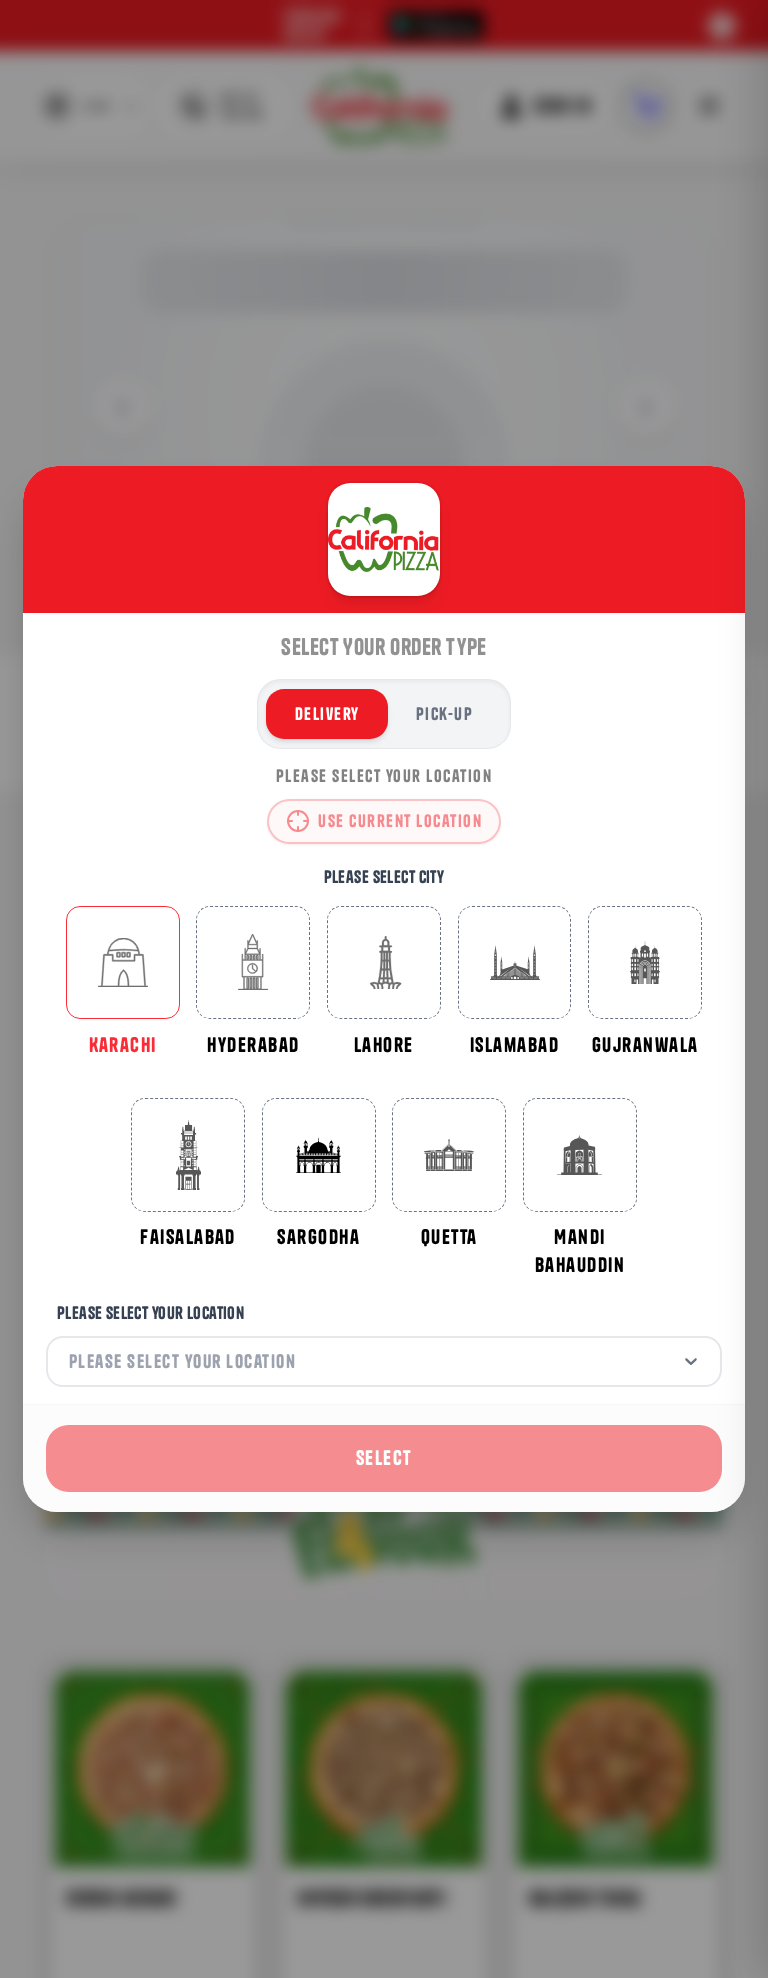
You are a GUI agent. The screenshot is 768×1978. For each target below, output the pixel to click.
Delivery (327, 713)
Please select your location (150, 1312)
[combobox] (71, 1361)
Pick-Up (444, 713)
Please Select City (384, 876)
